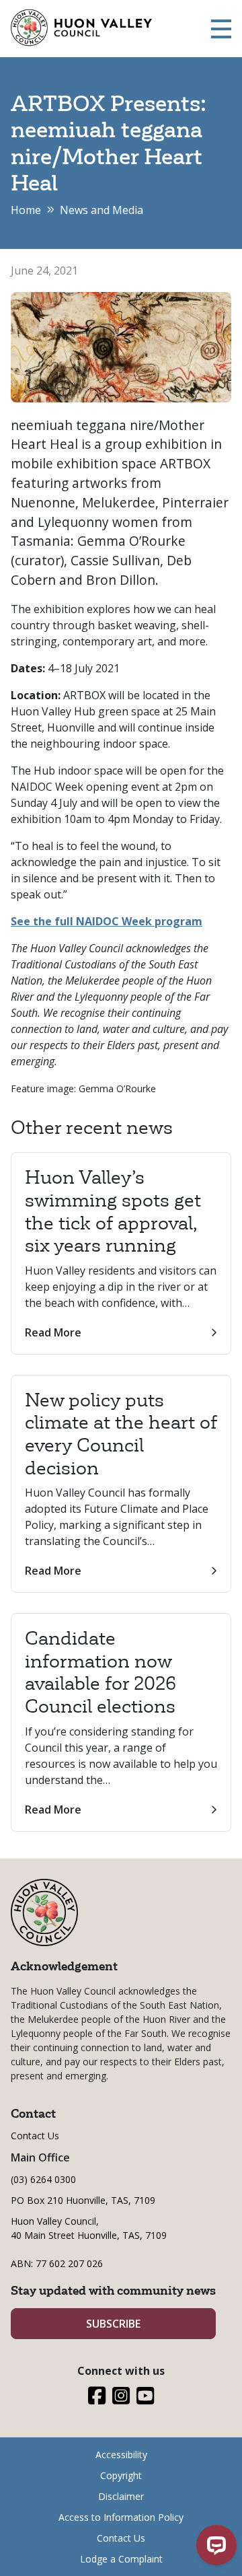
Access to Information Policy (121, 2517)
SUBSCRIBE (113, 2324)
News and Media (102, 210)
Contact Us (35, 2136)
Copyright (121, 2475)
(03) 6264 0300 (43, 2179)
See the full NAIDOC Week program (107, 921)
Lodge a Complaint (121, 2559)
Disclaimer (121, 2496)
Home (26, 210)
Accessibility (121, 2455)
